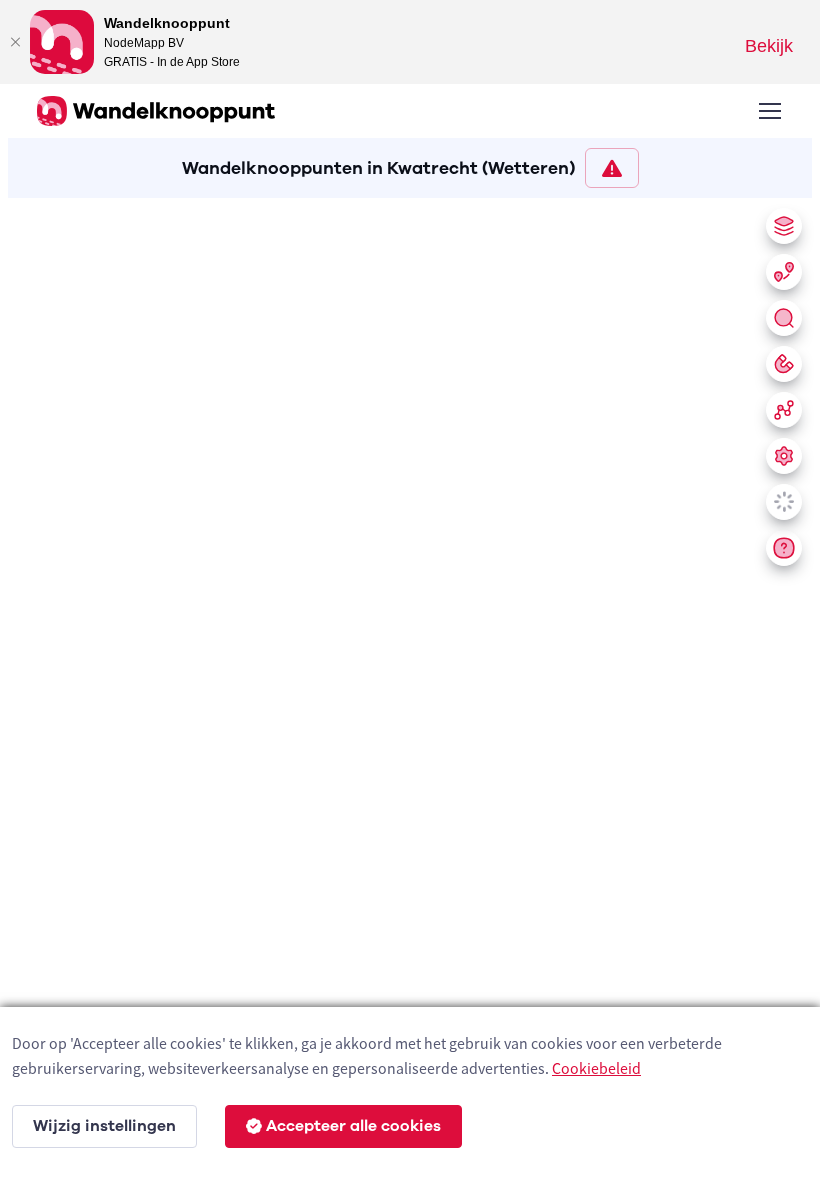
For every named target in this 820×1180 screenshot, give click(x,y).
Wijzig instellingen (104, 1126)
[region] (410, 685)
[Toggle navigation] (769, 111)
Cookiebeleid (596, 1068)
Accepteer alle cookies (353, 1126)
